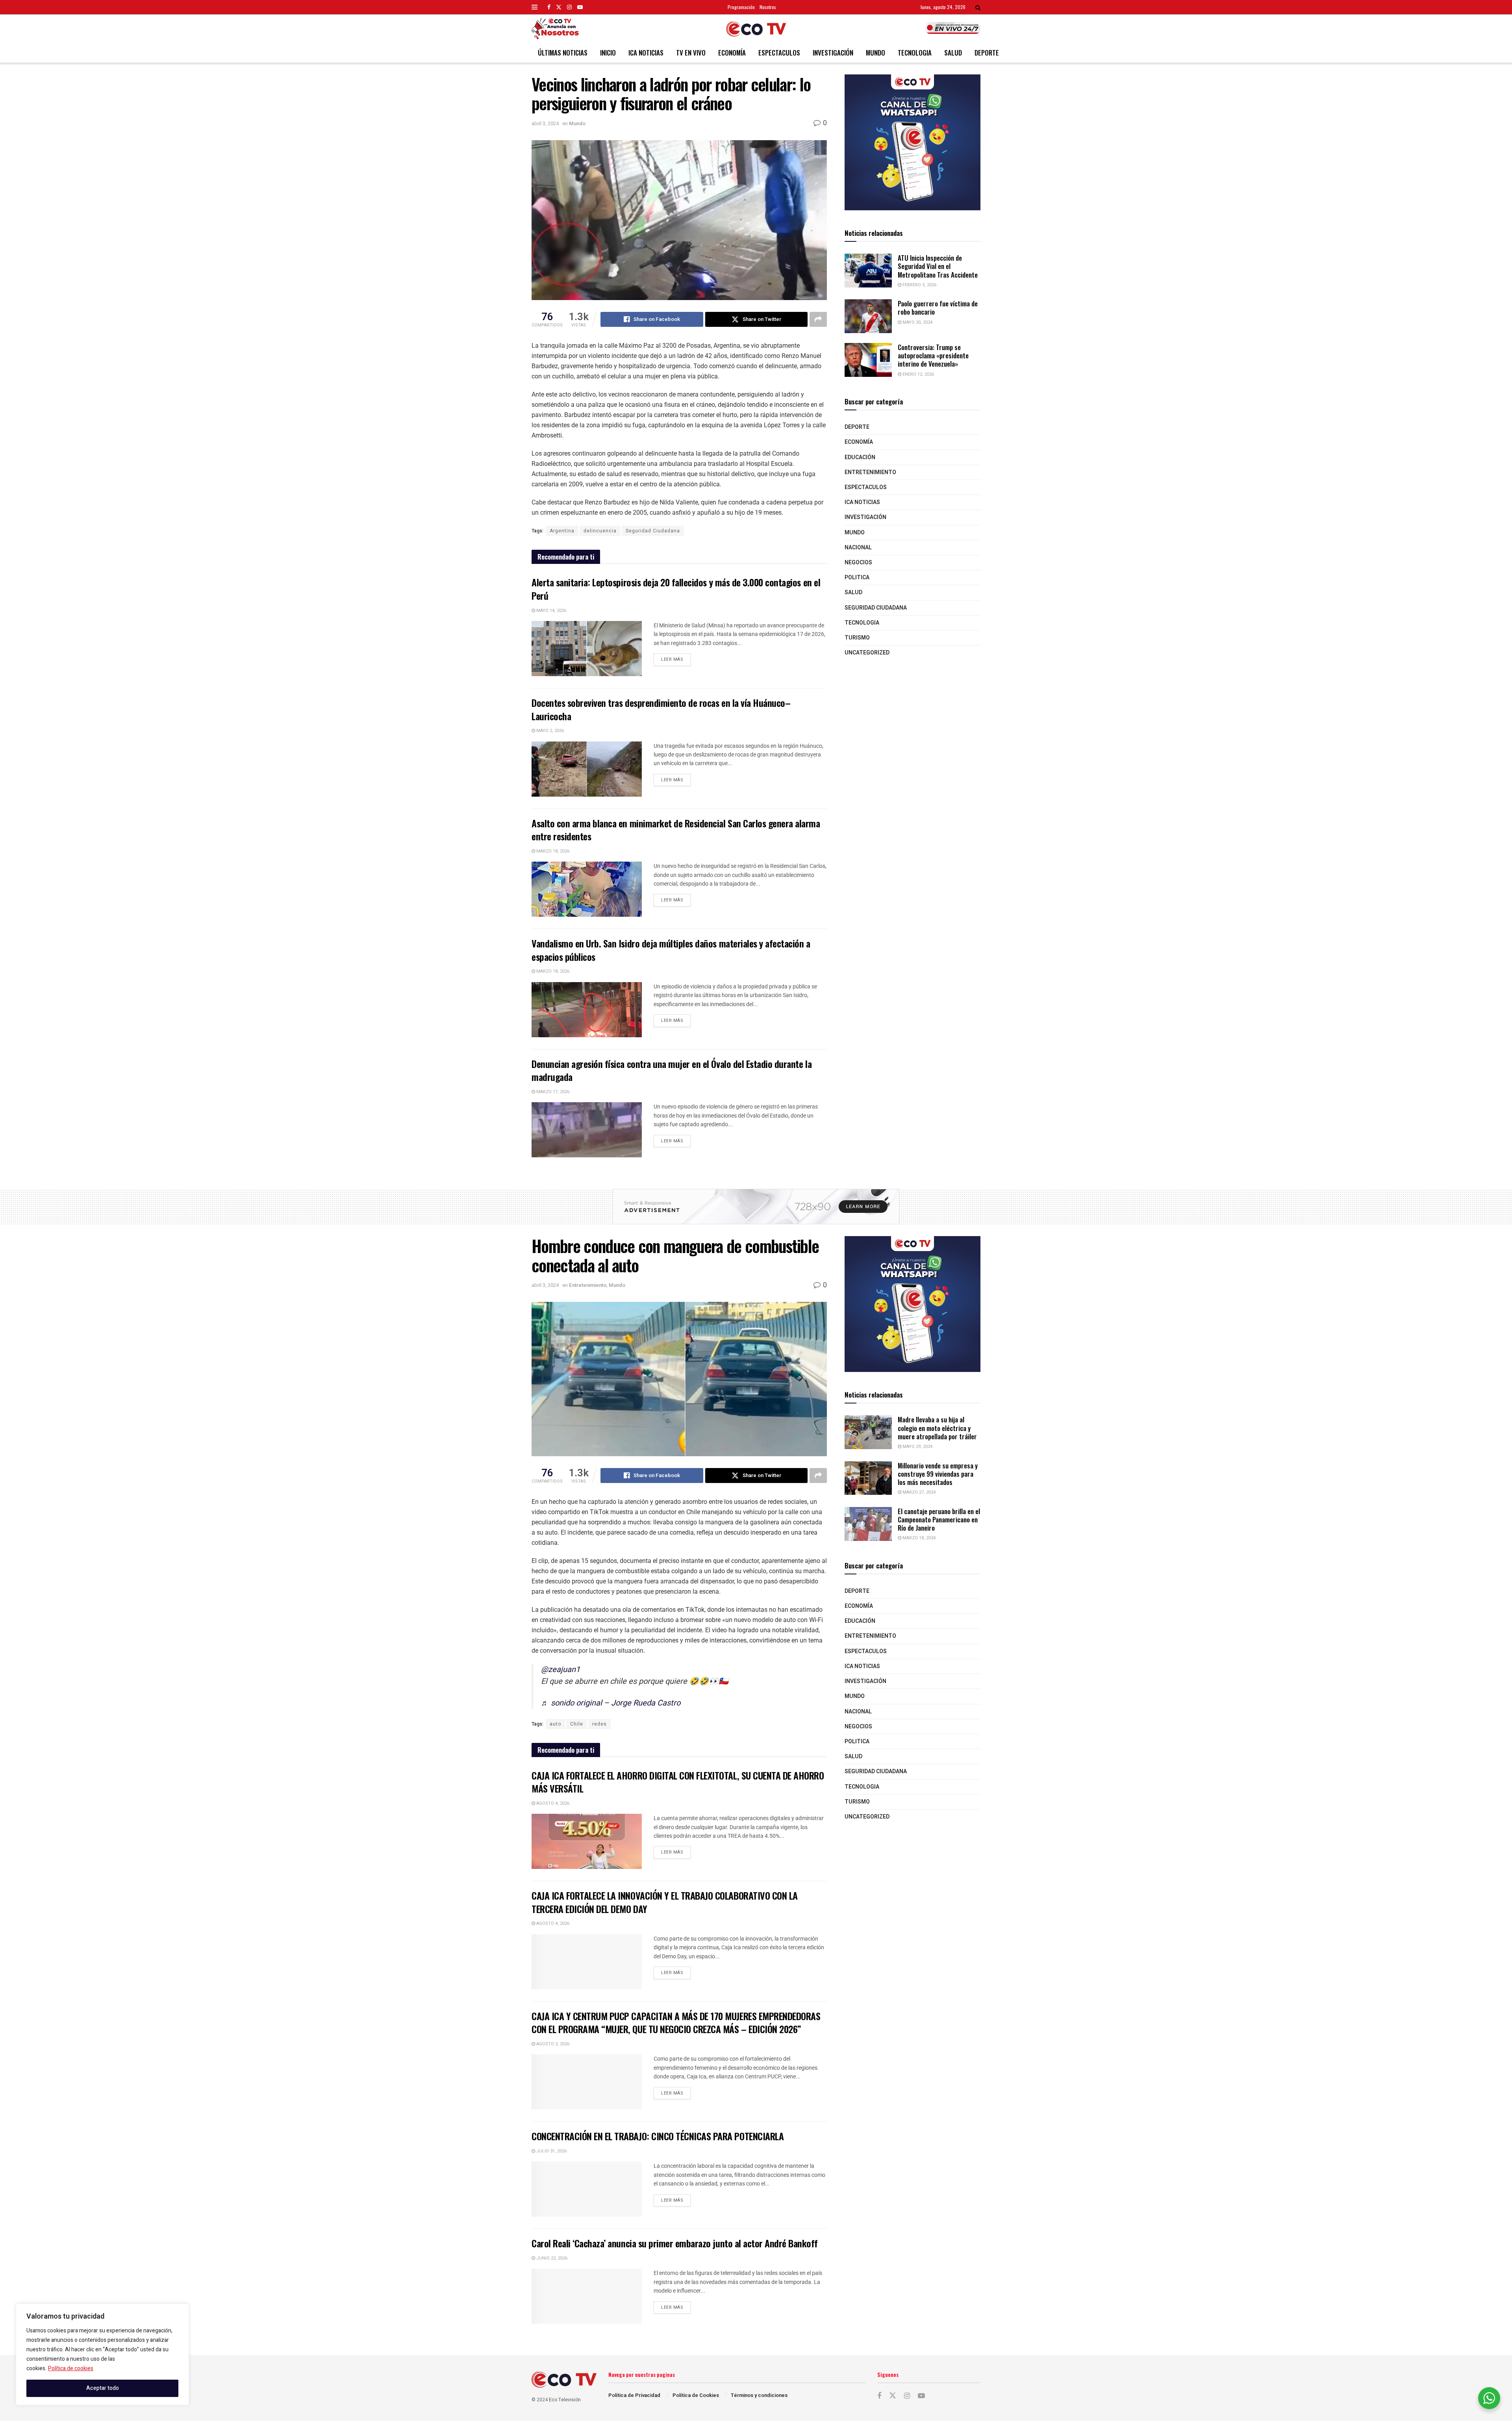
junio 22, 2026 (551, 2258)
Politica (857, 577)
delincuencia (600, 531)
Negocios (858, 563)
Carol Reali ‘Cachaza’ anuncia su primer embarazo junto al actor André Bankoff (674, 2243)
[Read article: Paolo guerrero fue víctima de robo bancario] (868, 316)
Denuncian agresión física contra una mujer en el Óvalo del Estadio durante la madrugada (672, 1070)
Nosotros (768, 7)
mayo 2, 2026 (549, 731)
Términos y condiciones (759, 2395)
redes (599, 1724)
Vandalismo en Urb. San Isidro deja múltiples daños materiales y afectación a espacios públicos (671, 950)
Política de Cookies (696, 2395)
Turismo (857, 638)
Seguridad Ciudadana (653, 531)
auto (555, 1724)
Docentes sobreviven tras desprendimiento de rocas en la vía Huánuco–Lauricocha (661, 709)
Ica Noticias (646, 53)
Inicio (608, 53)
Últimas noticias (563, 53)
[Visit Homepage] (756, 29)
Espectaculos (779, 53)
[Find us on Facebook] (549, 7)
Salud (953, 53)
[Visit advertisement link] (913, 142)
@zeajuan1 (561, 1669)
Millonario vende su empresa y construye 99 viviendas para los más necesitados (938, 1474)
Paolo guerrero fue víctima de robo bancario (938, 308)
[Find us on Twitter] (559, 7)
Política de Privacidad (634, 2395)
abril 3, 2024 (545, 123)
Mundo (876, 53)
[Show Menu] (535, 7)
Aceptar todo (103, 2388)
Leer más (676, 658)
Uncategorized (867, 653)
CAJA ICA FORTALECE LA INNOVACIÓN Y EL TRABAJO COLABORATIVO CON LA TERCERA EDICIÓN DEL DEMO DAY (665, 1902)
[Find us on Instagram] (569, 7)
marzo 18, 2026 (552, 851)
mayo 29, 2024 (917, 1447)
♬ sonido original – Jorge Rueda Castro (611, 1703)
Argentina (562, 531)
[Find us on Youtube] (580, 7)
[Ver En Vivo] (953, 28)
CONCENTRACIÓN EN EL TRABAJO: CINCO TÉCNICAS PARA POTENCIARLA (658, 2136)
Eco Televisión (565, 2400)
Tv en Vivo (691, 53)
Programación (741, 7)
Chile (577, 1724)
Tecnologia (915, 53)
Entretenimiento (870, 472)
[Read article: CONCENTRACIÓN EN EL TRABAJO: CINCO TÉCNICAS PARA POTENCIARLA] (587, 2189)
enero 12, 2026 (918, 374)
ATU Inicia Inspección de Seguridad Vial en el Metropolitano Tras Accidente (938, 266)
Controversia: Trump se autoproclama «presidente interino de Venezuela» (933, 356)
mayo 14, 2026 (551, 611)
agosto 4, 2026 (552, 1803)
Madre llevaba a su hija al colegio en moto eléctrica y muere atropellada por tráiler (937, 1428)
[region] (102, 2354)
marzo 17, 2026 (552, 1092)
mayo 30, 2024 (917, 322)
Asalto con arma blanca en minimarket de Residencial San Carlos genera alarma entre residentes (676, 830)
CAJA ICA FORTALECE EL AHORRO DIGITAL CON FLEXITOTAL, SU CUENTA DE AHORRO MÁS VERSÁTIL (678, 1782)
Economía (732, 53)
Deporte (987, 53)
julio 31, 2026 (551, 2151)
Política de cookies (71, 2368)
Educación (860, 457)
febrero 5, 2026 (919, 285)
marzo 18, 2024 (918, 1538)
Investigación (833, 53)
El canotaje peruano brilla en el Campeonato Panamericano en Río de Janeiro (939, 1520)
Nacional (858, 548)
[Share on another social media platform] (818, 319)
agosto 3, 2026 (552, 2044)
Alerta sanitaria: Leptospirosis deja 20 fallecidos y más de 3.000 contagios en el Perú (676, 589)
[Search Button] (978, 7)
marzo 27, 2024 (918, 1492)
